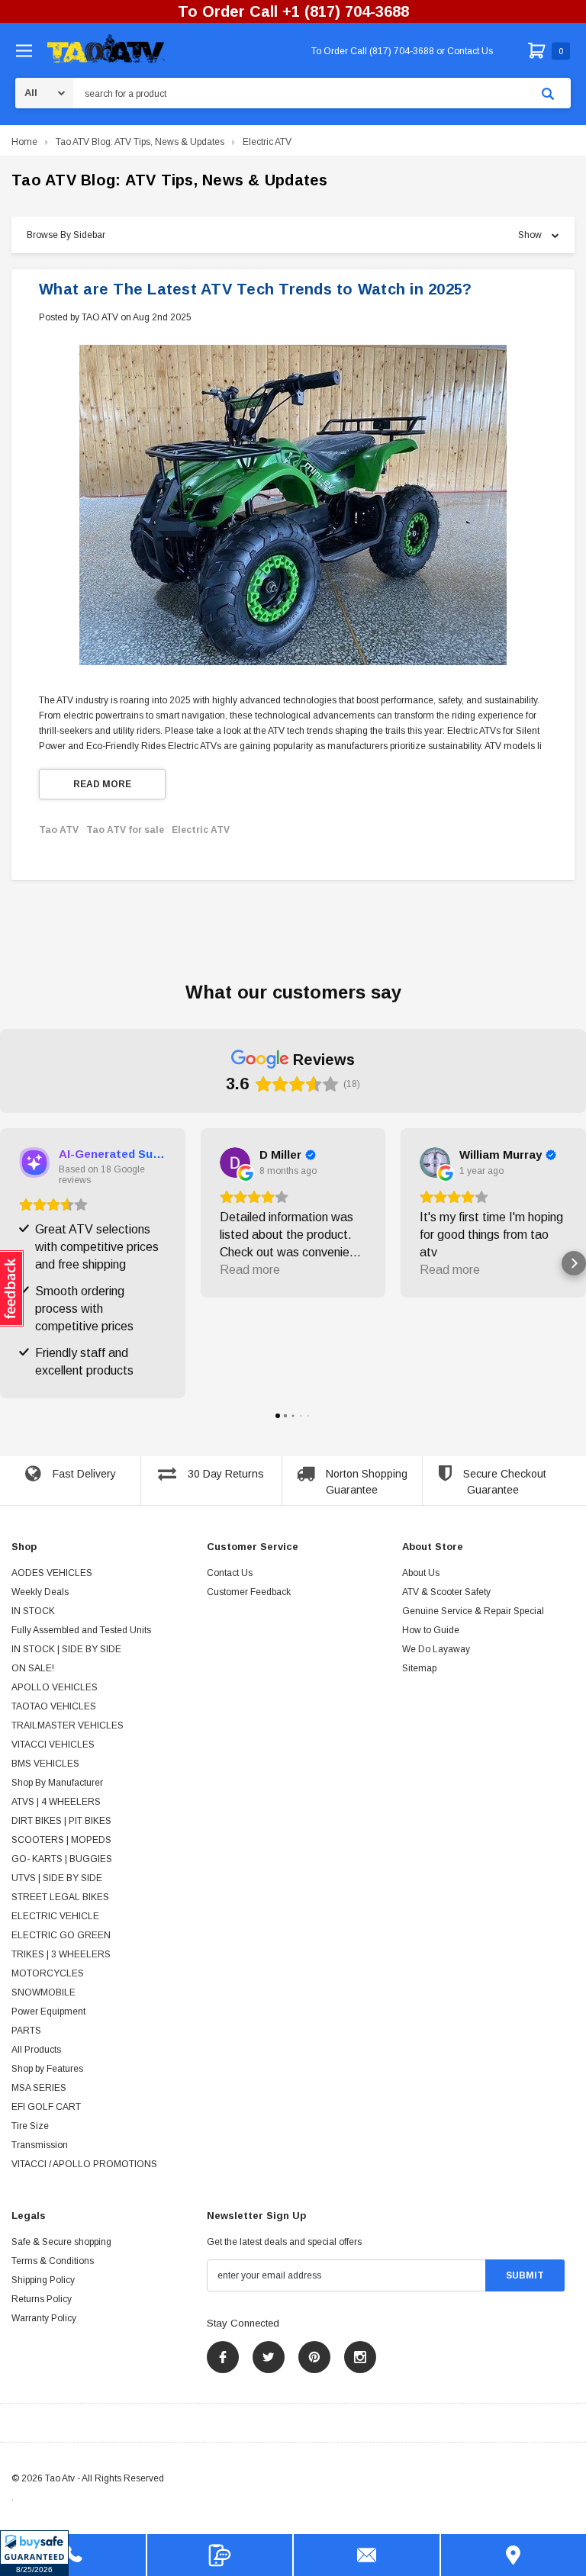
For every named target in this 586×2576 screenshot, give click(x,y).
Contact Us (230, 1573)
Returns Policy (42, 2299)
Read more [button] (250, 1270)
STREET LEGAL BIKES (60, 1897)
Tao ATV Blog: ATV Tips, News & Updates (140, 142)
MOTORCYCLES (48, 1973)
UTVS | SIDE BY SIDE (57, 1878)
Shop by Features (47, 2069)
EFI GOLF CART (46, 2107)
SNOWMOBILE (43, 1992)
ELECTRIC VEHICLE (55, 1916)
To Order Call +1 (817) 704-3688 (293, 11)
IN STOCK (33, 1611)
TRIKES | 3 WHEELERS (61, 1954)
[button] (34, 2553)
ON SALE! (33, 1668)
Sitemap (419, 1668)
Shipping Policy (43, 2280)
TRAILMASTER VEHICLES (68, 1725)
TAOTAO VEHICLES (54, 1706)
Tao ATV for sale (125, 830)
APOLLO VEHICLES (55, 1687)
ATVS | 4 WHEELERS (56, 1802)
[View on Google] (235, 1163)
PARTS (26, 2031)
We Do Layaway (436, 1649)
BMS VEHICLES (45, 1764)
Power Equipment (48, 2012)
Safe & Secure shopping (61, 2242)
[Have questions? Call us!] (73, 2555)
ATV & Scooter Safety (446, 1592)
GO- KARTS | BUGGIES (62, 1859)
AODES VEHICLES (52, 1573)
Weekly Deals (40, 1592)
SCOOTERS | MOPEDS (61, 1840)
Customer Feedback (249, 1592)
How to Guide (431, 1630)
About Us (421, 1573)
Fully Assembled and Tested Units (81, 1630)
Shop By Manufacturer (57, 1783)
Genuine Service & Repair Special (473, 1611)
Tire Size (30, 2126)
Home (24, 142)
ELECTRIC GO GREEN (61, 1935)
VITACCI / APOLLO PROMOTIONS (84, 2164)
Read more (102, 784)
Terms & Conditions (53, 2261)
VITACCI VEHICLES (53, 1745)
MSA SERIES (39, 2088)
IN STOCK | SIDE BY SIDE (66, 1649)
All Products (36, 2050)
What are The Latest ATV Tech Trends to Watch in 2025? (255, 289)
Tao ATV (59, 830)
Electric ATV (267, 142)
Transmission (40, 2145)
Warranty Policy (44, 2318)
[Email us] (367, 2555)
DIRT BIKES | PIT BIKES (61, 1821)
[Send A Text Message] (220, 2555)
